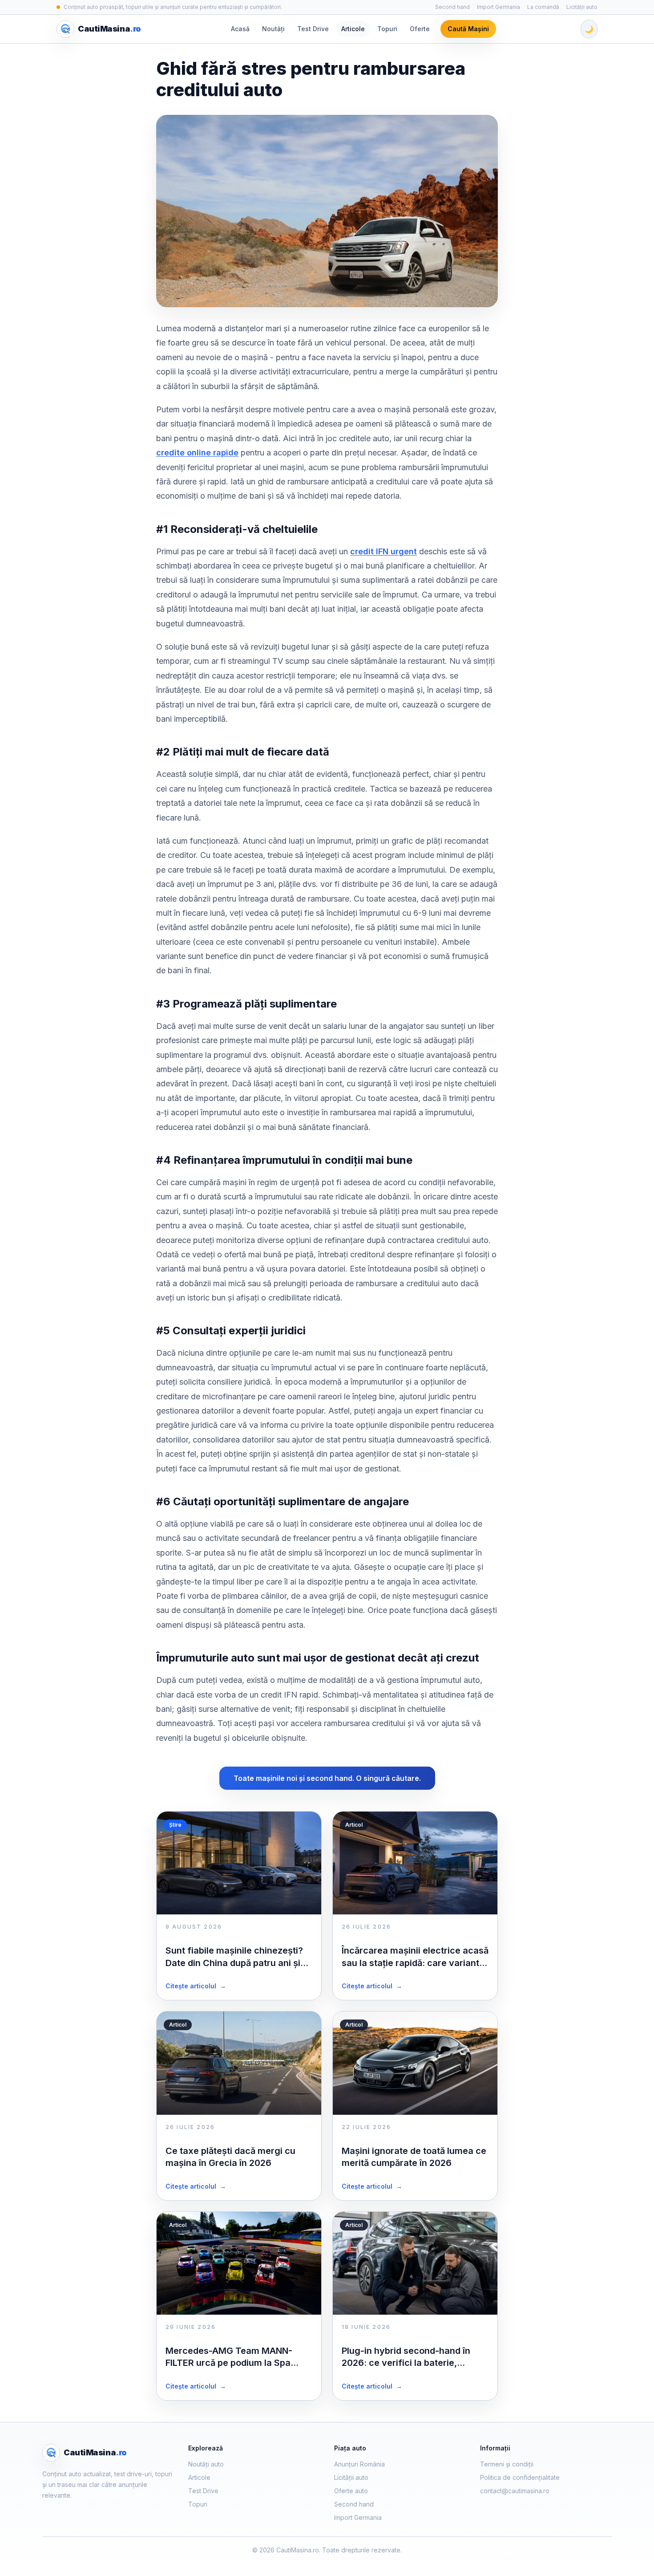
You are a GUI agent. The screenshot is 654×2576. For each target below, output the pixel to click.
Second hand (452, 7)
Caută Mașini (468, 29)
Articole (353, 29)
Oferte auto (351, 2491)
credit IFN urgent (384, 551)
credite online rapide (197, 453)
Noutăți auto (206, 2464)
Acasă (240, 29)
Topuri (387, 29)
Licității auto (582, 7)
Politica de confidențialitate (520, 2477)
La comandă (543, 7)
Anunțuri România (359, 2464)
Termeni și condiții (507, 2464)
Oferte (420, 29)
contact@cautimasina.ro (515, 2491)
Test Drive (313, 29)
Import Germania (499, 7)
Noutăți (273, 29)
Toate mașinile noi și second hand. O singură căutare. (327, 1778)
